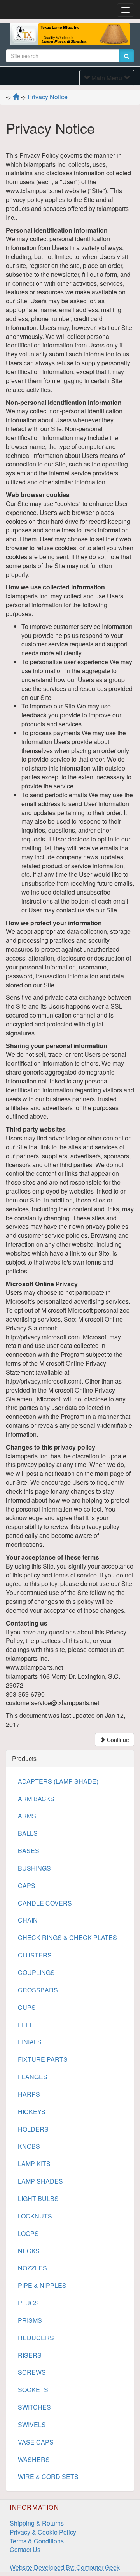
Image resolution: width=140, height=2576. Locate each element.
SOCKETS (33, 2390)
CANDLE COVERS (45, 1903)
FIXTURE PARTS (43, 2059)
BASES (29, 1851)
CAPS (27, 1886)
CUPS (27, 2007)
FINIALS (30, 2042)
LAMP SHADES (40, 2181)
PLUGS (28, 2303)
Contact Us (25, 2549)
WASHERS (34, 2459)
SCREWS (32, 2372)
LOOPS (28, 2233)
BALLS (28, 1833)
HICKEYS (32, 2112)
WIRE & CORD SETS (48, 2477)
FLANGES (33, 2077)
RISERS (30, 2355)
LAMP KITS (34, 2164)
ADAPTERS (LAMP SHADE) (58, 1781)
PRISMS (30, 2320)
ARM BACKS (36, 1799)
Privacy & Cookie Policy (43, 2532)
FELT (25, 2025)
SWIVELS (32, 2425)
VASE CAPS (36, 2442)
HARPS (29, 2094)
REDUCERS (36, 2338)
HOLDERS (33, 2129)
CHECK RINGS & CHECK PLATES (67, 1938)
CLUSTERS (35, 1955)
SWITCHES (34, 2407)
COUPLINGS (36, 1972)
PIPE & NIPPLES (42, 2285)
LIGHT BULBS (38, 2198)
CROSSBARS (38, 1990)
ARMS (27, 1816)
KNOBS (29, 2146)
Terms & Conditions (37, 2541)
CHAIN (28, 1920)
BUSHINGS (34, 1868)
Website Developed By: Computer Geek (65, 2567)
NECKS (29, 2251)
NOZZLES (32, 2268)
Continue (117, 1740)
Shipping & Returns (37, 2523)
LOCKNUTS (35, 2216)
